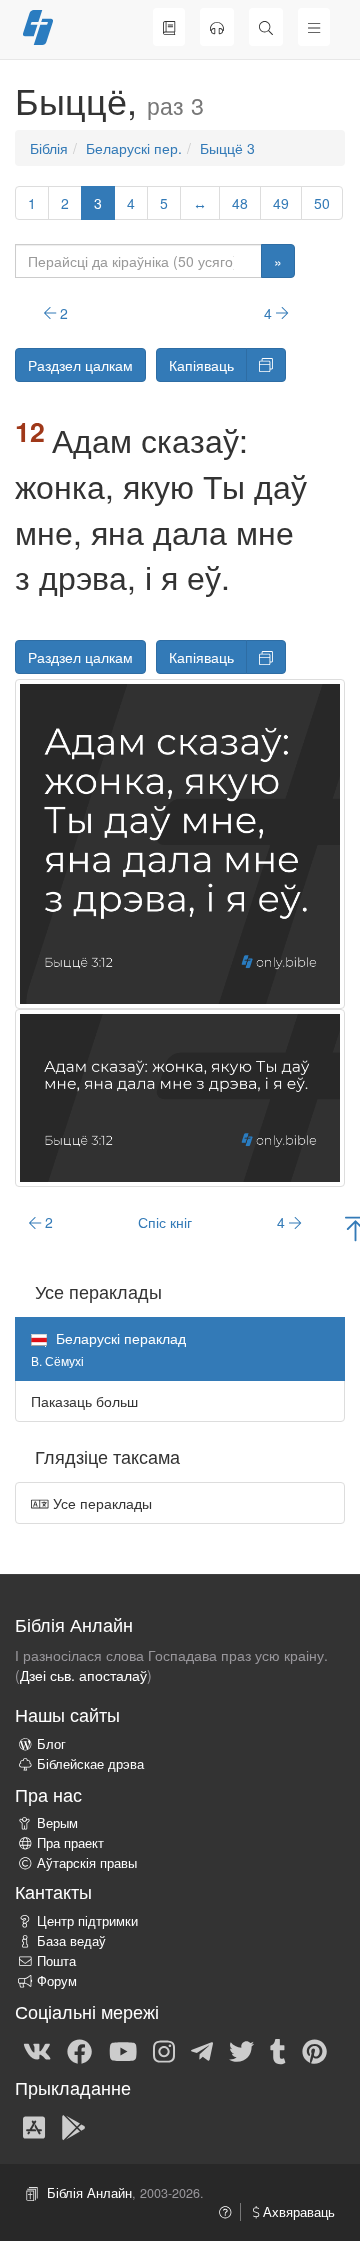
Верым (57, 1823)
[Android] (73, 2126)
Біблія (49, 148)
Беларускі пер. (134, 148)
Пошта (56, 1961)
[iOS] (34, 2126)
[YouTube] (123, 2050)
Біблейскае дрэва (90, 1764)
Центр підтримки (87, 1921)
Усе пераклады (100, 1503)
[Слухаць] (217, 27)
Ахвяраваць (297, 2212)
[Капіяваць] (266, 365)
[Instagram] (164, 2050)
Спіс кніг (165, 1222)
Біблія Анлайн (89, 2193)
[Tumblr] (278, 2050)
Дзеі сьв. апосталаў (83, 1675)
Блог (51, 1744)
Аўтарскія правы (87, 1863)
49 (281, 203)
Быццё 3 (227, 148)
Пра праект (70, 1843)
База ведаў (71, 1941)
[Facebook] (79, 2050)
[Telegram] (202, 2050)
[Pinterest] (314, 2050)
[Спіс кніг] (169, 27)
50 (322, 203)
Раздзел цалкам (80, 365)
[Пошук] (266, 27)
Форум (57, 1981)
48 (240, 203)
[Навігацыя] (314, 27)
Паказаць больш (84, 1401)
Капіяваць (201, 365)
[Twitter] (241, 2050)
